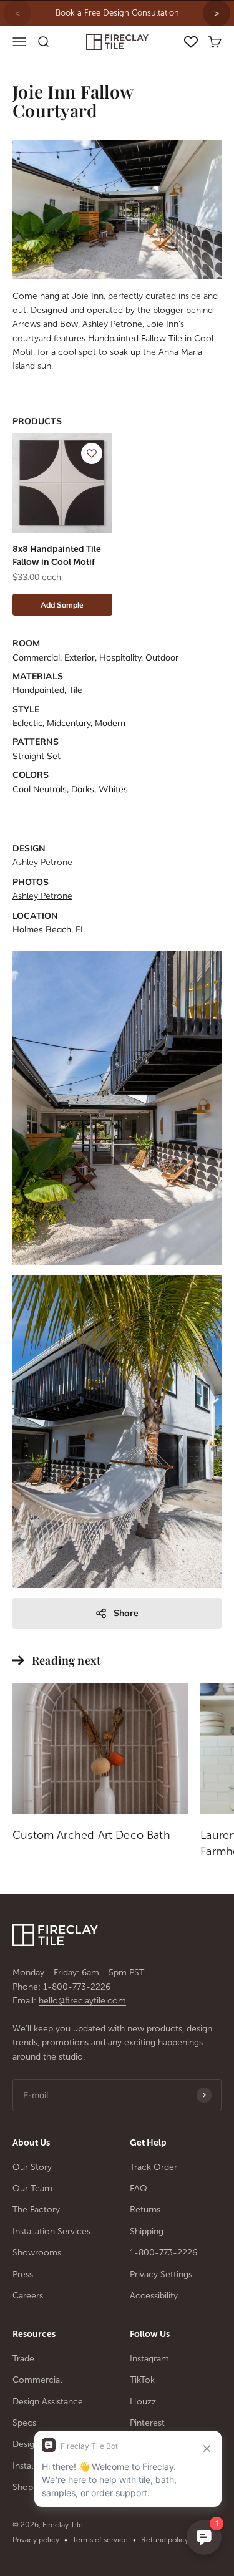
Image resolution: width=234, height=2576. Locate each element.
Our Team (32, 2188)
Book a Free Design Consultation (117, 13)
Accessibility (154, 2296)
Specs (24, 2423)
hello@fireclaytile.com (82, 2001)
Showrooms (37, 2253)
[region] (117, 13)
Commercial (37, 2380)
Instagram (149, 2359)
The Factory (36, 2210)
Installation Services (51, 2231)
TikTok (142, 2380)
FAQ (139, 2188)
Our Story (32, 2167)
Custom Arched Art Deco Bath (91, 1835)
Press (23, 2274)
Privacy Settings (161, 2274)
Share (126, 1613)
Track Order (154, 2167)
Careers (28, 2296)
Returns (145, 2210)
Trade (23, 2359)
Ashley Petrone (42, 862)
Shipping (147, 2231)
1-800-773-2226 (77, 1987)
